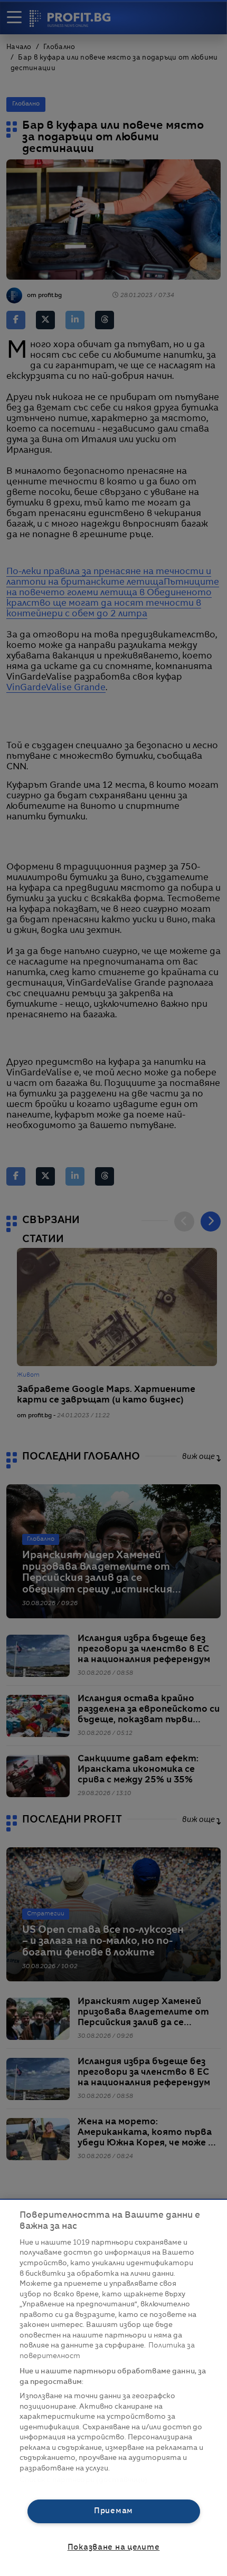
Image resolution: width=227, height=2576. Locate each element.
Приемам (113, 2511)
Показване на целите (114, 2548)
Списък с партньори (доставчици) (84, 2480)
